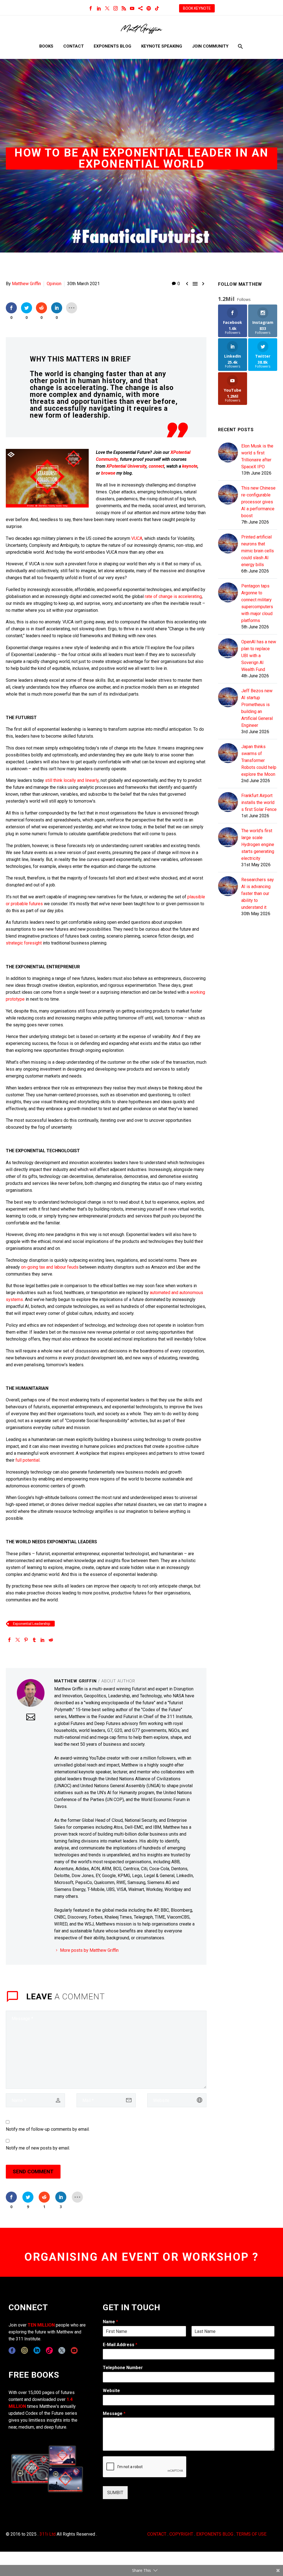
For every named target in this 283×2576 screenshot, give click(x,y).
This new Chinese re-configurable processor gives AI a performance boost (258, 502)
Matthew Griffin (26, 284)
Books (46, 46)
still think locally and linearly (72, 780)
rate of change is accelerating (173, 596)
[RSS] (124, 8)
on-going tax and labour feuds (50, 1267)
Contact (74, 46)
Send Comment (33, 2172)
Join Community (210, 46)
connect (156, 466)
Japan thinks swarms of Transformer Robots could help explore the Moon (259, 760)
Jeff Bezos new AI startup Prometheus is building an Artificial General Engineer (257, 708)
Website (111, 2391)
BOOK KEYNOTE (197, 8)
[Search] (240, 46)
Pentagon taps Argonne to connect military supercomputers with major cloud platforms (257, 603)
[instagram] (24, 2350)
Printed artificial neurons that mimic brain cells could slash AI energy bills (258, 551)
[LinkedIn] (99, 8)
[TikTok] (157, 8)
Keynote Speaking (162, 46)
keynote (190, 466)
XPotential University (126, 466)
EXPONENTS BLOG (215, 2534)
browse (108, 473)
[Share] (140, 8)
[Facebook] (91, 8)
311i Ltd (48, 2534)
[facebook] (12, 2350)
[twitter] (62, 2350)
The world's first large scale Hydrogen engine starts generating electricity (258, 845)
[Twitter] (107, 8)
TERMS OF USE (251, 2534)
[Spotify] (149, 8)
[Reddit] (51, 1640)
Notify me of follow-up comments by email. (48, 2129)
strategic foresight (24, 943)
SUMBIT (115, 2493)
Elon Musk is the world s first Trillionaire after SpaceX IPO (257, 456)
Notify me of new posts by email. (38, 2148)
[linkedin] (37, 2350)
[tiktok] (49, 2350)
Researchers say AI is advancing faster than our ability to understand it (258, 893)
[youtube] (74, 2350)
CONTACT (157, 2534)
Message (114, 2414)
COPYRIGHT (181, 2534)
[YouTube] (132, 8)
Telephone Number (123, 2368)
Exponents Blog (112, 46)
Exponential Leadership (32, 1624)
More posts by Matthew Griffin (89, 1950)
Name (110, 2322)
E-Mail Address (120, 2345)
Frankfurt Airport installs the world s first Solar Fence (259, 802)
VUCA (137, 538)
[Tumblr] (34, 1640)
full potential (27, 1460)
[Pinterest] (26, 1640)
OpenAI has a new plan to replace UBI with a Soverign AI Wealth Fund (259, 656)
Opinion (54, 284)
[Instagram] (116, 8)
